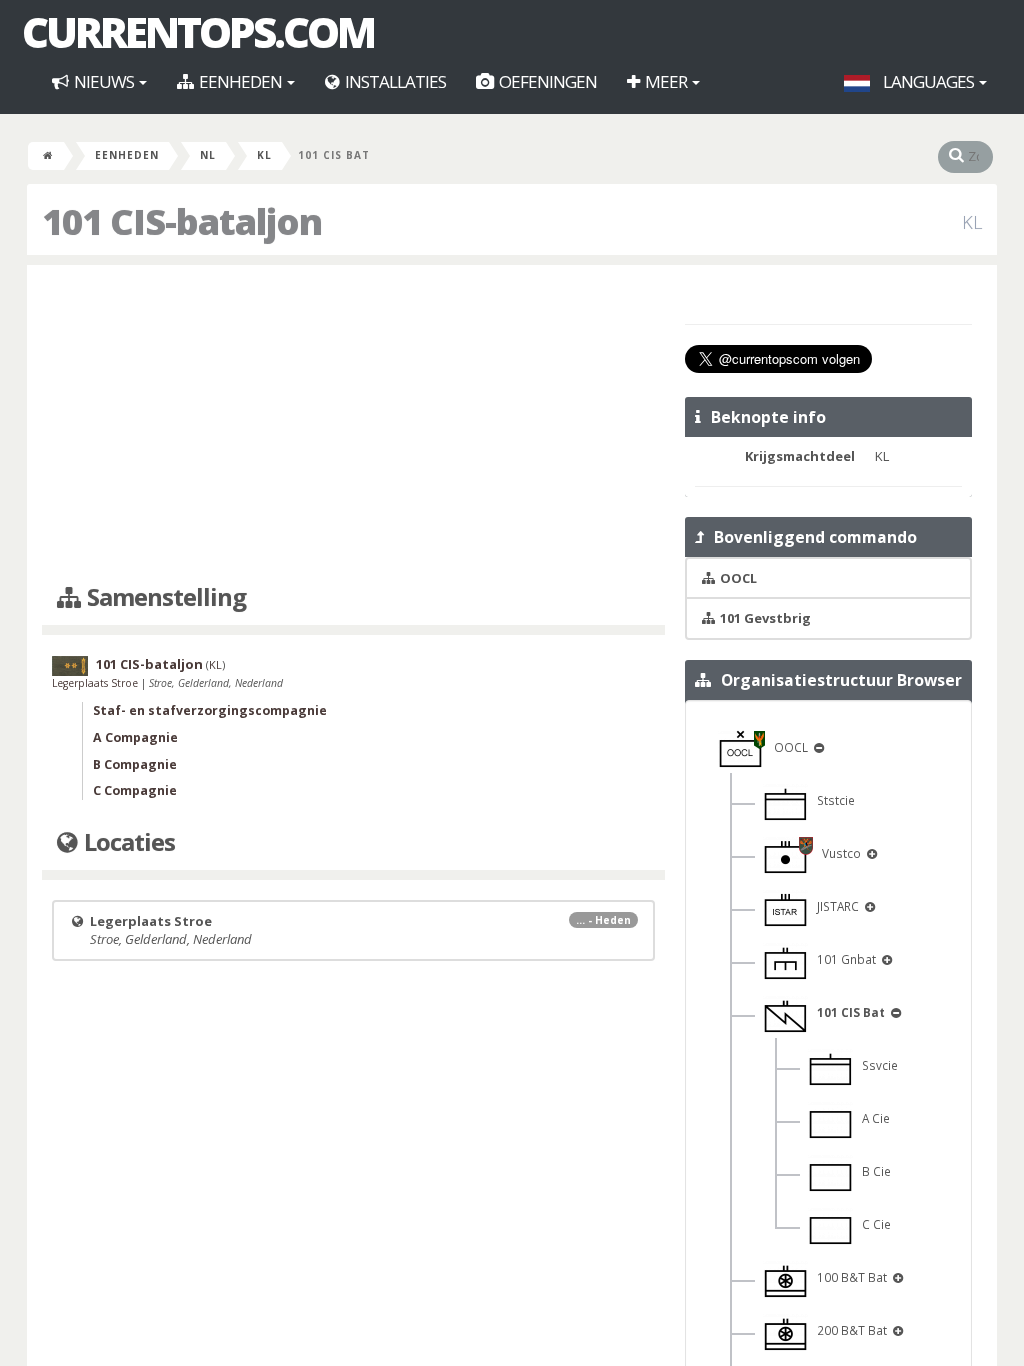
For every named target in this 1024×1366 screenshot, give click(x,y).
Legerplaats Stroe (96, 683)
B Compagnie (135, 764)
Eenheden (240, 81)
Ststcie (831, 800)
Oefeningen (546, 81)
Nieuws (104, 81)
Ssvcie (875, 1065)
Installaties (394, 81)
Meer (666, 81)
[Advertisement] (353, 425)
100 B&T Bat (849, 1277)
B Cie (872, 1171)
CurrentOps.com (198, 32)
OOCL (788, 747)
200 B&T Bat (849, 1330)
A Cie (871, 1118)
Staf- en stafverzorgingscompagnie (210, 710)
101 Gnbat (843, 959)
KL (264, 155)
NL (208, 155)
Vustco (838, 853)
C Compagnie (135, 790)
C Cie (872, 1224)
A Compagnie (135, 737)
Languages (928, 81)
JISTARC (835, 906)
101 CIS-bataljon (149, 664)
